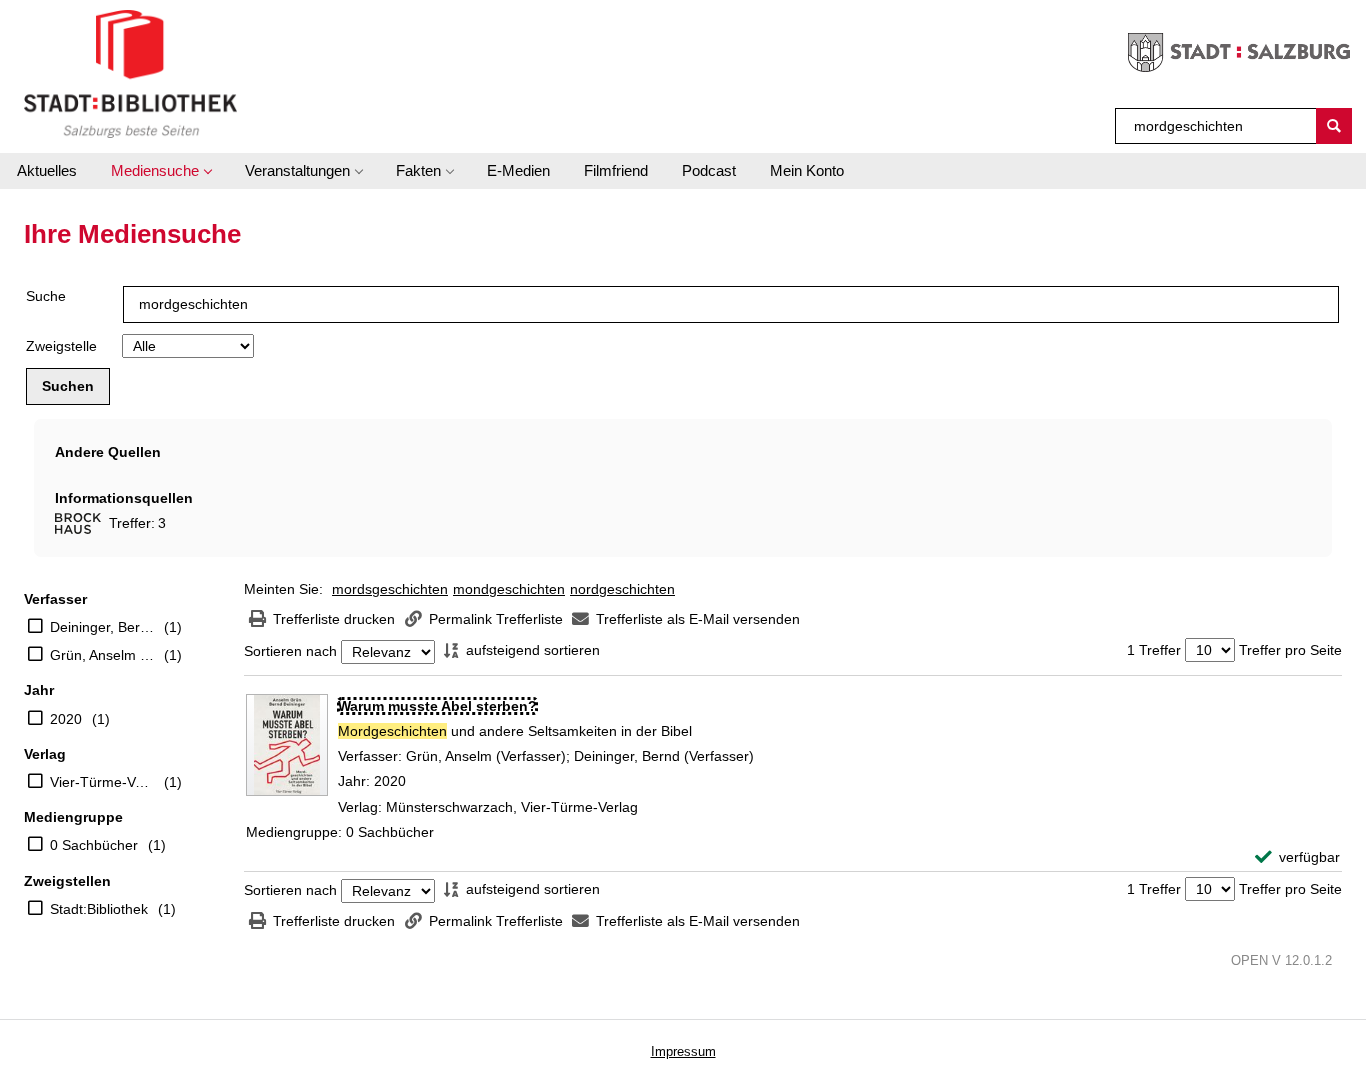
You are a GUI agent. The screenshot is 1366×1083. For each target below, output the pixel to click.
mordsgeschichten (390, 589)
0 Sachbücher (94, 845)
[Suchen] (1334, 126)
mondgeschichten (509, 589)
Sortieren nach (290, 652)
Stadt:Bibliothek (99, 909)
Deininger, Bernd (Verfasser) (102, 627)
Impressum (683, 1051)
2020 (66, 719)
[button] (161, 171)
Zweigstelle (61, 346)
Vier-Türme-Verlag (102, 782)
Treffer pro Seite (1290, 650)
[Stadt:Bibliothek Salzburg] (130, 73)
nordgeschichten (622, 589)
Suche (46, 296)
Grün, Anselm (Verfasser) (102, 655)
